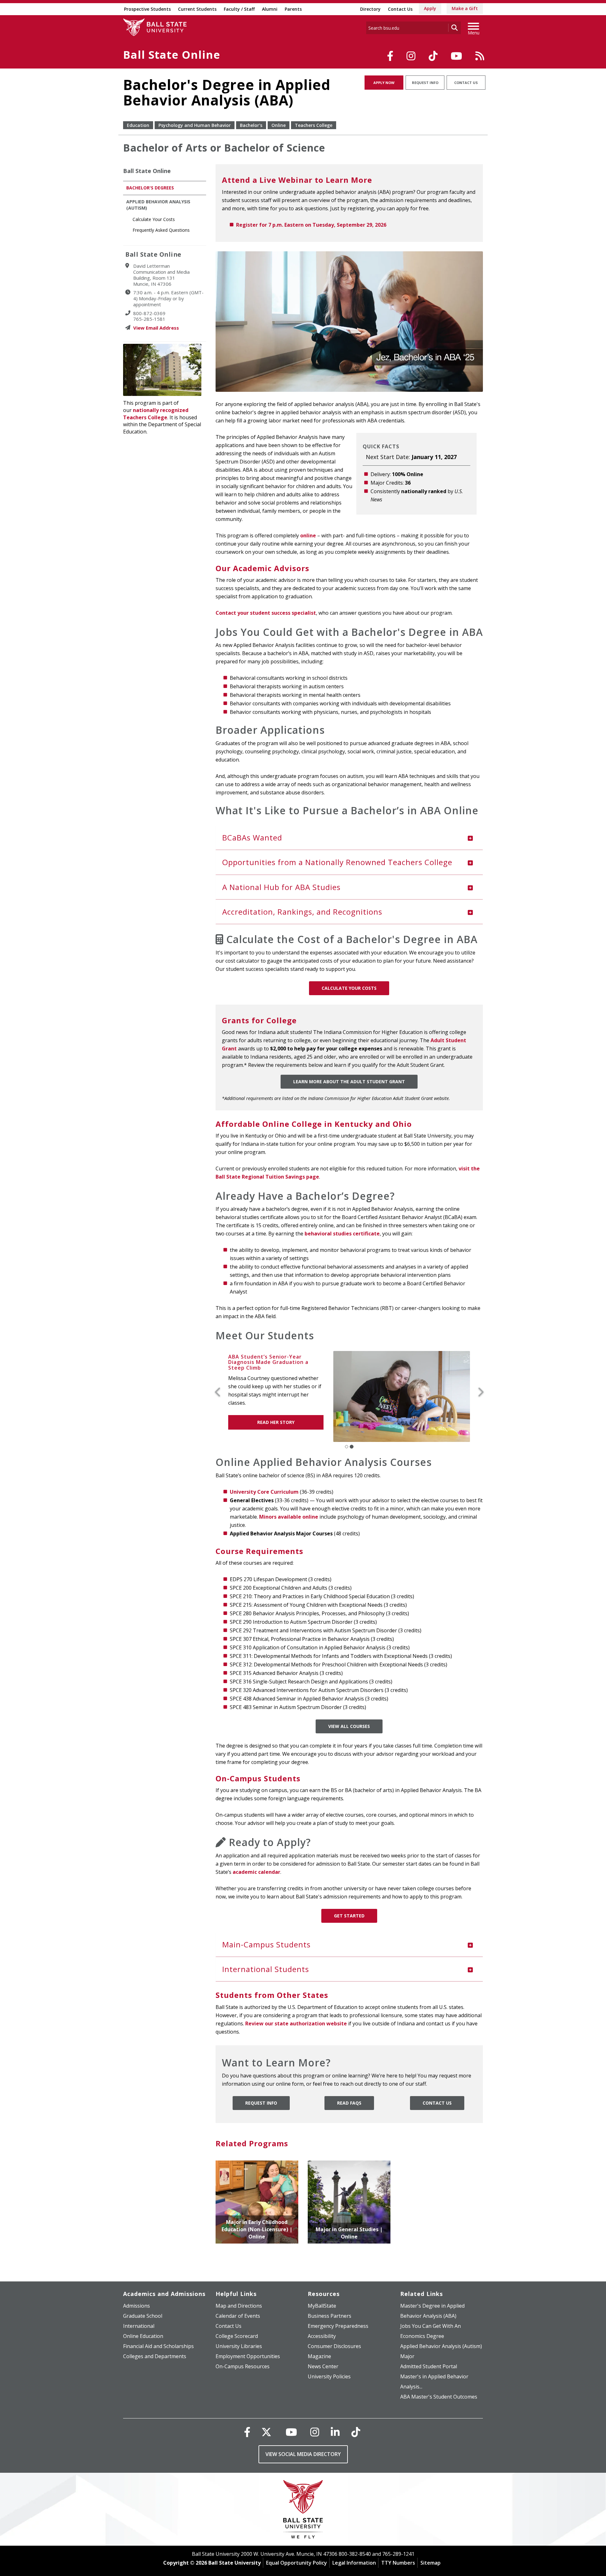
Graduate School (143, 2316)
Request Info (425, 83)
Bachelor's (251, 125)
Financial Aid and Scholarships (158, 2346)
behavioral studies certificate (342, 1234)
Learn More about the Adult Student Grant (349, 1082)
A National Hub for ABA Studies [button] (281, 887)
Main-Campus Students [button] (266, 1944)
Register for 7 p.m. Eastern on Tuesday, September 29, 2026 (311, 225)
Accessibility (322, 2336)
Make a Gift (465, 8)
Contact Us (400, 9)
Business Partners (330, 2316)
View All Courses (349, 1726)
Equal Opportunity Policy (297, 2563)
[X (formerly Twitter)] (266, 2432)
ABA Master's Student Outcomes (439, 2396)
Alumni (270, 9)
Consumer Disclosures (334, 2346)
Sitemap (431, 2563)
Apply (430, 8)
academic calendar (256, 1872)
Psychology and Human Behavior (195, 125)
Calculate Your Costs (349, 988)
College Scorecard (237, 2336)
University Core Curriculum (264, 1491)
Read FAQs (349, 2103)
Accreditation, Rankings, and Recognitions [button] (302, 912)
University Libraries (239, 2346)
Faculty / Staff (239, 9)
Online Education (143, 2336)
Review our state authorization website (296, 2023)
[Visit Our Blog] (480, 56)
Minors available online (289, 1516)
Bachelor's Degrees (150, 188)
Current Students (197, 9)
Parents (293, 9)
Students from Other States (272, 1995)
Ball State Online (172, 55)
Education (138, 125)
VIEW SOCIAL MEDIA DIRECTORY (303, 2454)
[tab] (349, 838)
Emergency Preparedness (338, 2326)
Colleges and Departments (155, 2356)
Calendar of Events (238, 2316)
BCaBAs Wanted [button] (252, 837)
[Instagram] (411, 56)
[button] (220, 1393)
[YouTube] (456, 56)
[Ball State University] (303, 2511)
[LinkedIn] (335, 2432)
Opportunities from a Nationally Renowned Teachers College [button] (337, 862)
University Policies (329, 2376)
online (308, 535)
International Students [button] (266, 1969)
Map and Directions (239, 2305)
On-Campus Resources (243, 2366)
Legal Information (354, 2563)
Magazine (319, 2356)
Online (279, 125)
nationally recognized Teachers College (156, 414)
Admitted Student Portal (429, 2366)
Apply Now (384, 83)
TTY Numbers (398, 2563)
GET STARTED (349, 1915)
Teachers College (314, 125)
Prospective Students (147, 9)
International (139, 2326)
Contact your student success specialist (266, 613)
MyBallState (322, 2305)
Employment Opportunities (248, 2356)
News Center (323, 2366)
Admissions (137, 2305)
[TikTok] (433, 56)
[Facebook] (390, 56)
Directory (370, 9)
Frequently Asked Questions (161, 230)
